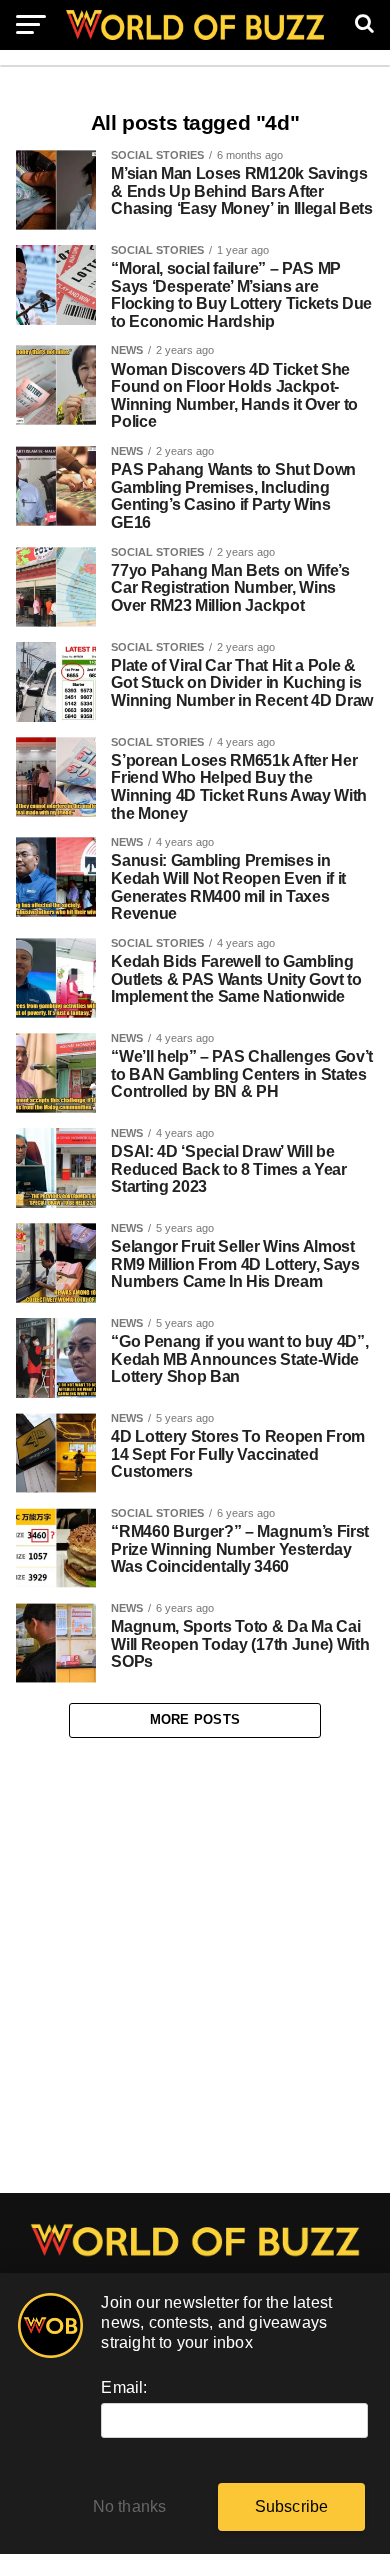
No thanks (130, 2506)
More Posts (195, 1719)
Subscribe (292, 2506)
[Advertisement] (195, 1966)
